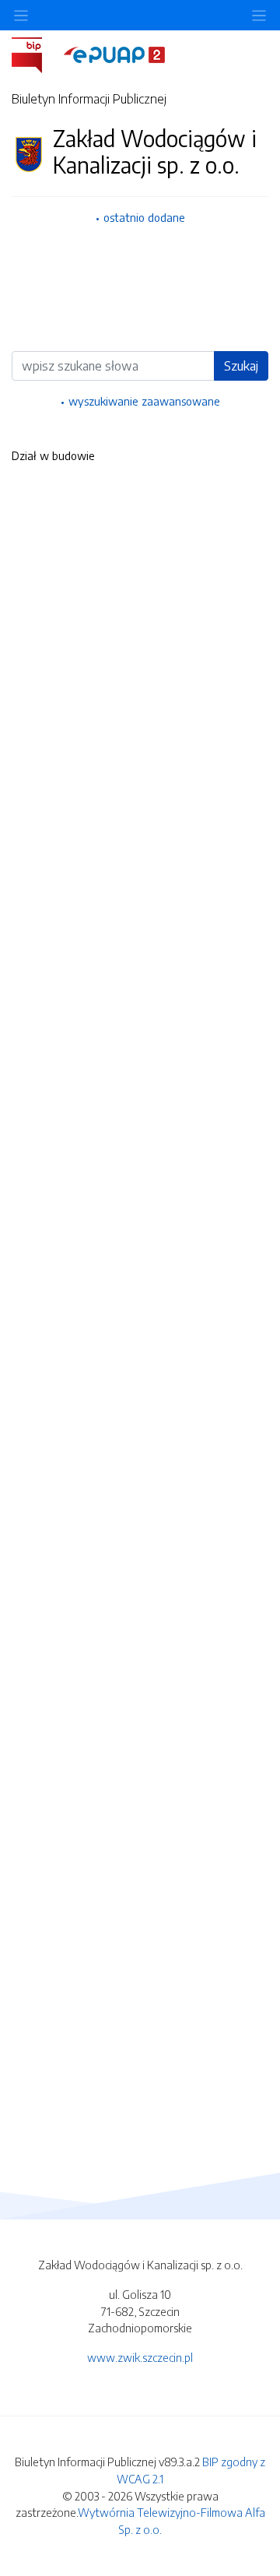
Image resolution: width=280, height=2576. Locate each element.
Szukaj (241, 366)
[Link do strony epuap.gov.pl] (114, 54)
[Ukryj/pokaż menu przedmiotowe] (21, 15)
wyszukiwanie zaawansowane (144, 401)
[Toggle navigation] (259, 15)
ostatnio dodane (144, 217)
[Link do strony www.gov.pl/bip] (36, 54)
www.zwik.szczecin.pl (140, 2357)
